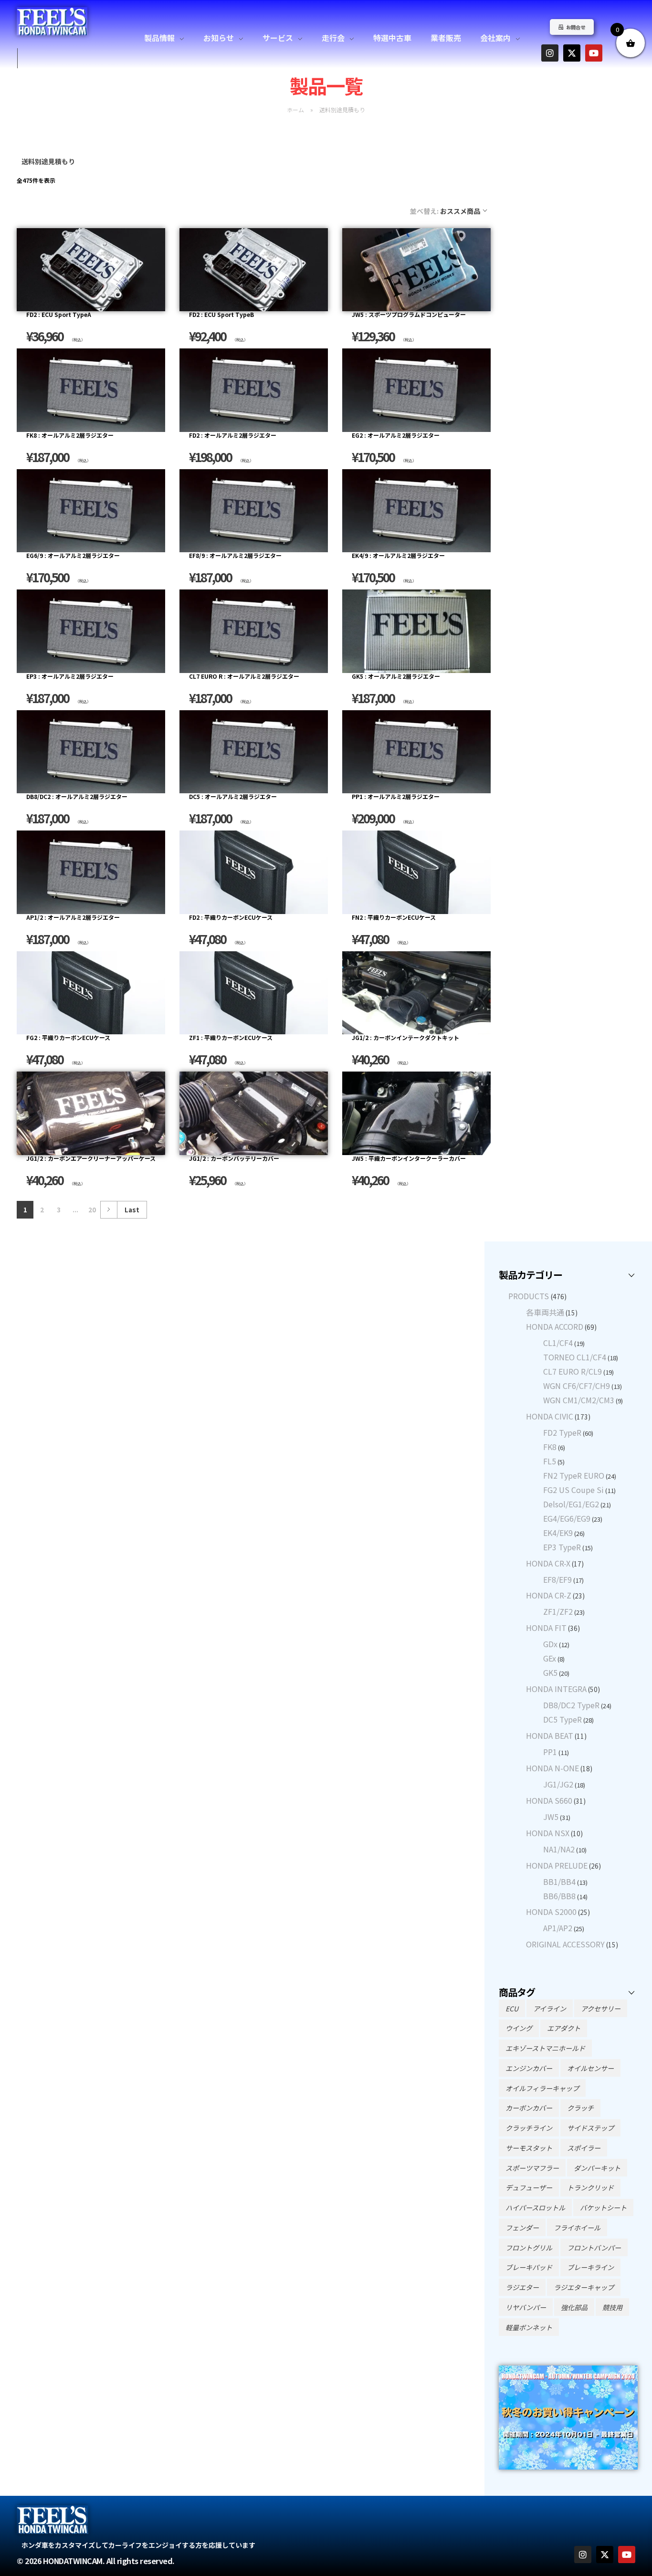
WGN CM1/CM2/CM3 (579, 1400)
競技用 (612, 2307)
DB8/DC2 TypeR (571, 1705)
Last (132, 1209)
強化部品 (574, 2307)
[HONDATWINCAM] (52, 21)
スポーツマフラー (532, 2168)
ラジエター (522, 2287)
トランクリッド (590, 2187)
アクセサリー (601, 2008)
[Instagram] (550, 53)
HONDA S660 (549, 1800)
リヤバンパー (526, 2307)
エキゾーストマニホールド (545, 2048)
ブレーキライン (590, 2267)
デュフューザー (529, 2187)
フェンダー (522, 2228)
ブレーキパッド (529, 2267)
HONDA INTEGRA (556, 1689)
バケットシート (603, 2208)
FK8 (550, 1447)
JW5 (551, 1817)
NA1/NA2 (559, 1849)
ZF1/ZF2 (558, 1611)
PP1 (550, 1752)
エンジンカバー (529, 2068)
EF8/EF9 (557, 1579)
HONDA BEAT (550, 1735)
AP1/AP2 (558, 1928)
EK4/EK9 (558, 1533)
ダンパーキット (597, 2168)
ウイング (519, 2028)
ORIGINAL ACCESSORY (565, 1944)
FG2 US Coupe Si (573, 1490)
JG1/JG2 (558, 1784)
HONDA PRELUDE (557, 1865)
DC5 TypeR (563, 1719)
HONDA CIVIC (550, 1416)
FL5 (550, 1461)
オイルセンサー (590, 2068)
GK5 (550, 1672)
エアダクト (564, 2028)
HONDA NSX (548, 1833)
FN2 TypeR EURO (574, 1475)
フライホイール (577, 2228)
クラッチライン (529, 2128)
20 (92, 1209)
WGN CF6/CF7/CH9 (577, 1386)
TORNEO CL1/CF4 (575, 1357)
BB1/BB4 (559, 1882)
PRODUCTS (529, 1296)
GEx (550, 1658)
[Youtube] (594, 53)
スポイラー (584, 2148)
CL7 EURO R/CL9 (573, 1371)
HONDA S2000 (551, 1912)
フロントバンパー (594, 2248)
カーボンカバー (529, 2108)
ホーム (295, 110)
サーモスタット (529, 2148)
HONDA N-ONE (552, 1768)
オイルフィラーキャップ (542, 2088)
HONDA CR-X (548, 1563)
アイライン (550, 2008)
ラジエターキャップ (584, 2287)
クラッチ (580, 2108)
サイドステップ (590, 2128)
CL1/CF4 (558, 1343)
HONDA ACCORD (555, 1326)
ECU (512, 2008)
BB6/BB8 (559, 1896)
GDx (550, 1644)
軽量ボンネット (529, 2327)
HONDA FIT (546, 1628)
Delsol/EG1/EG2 (571, 1504)
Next (109, 1210)
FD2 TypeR (562, 1432)
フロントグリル (529, 2248)
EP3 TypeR (562, 1547)
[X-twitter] (572, 53)
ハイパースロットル (535, 2208)
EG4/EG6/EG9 (567, 1518)
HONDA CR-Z (549, 1595)
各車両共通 (545, 1312)
